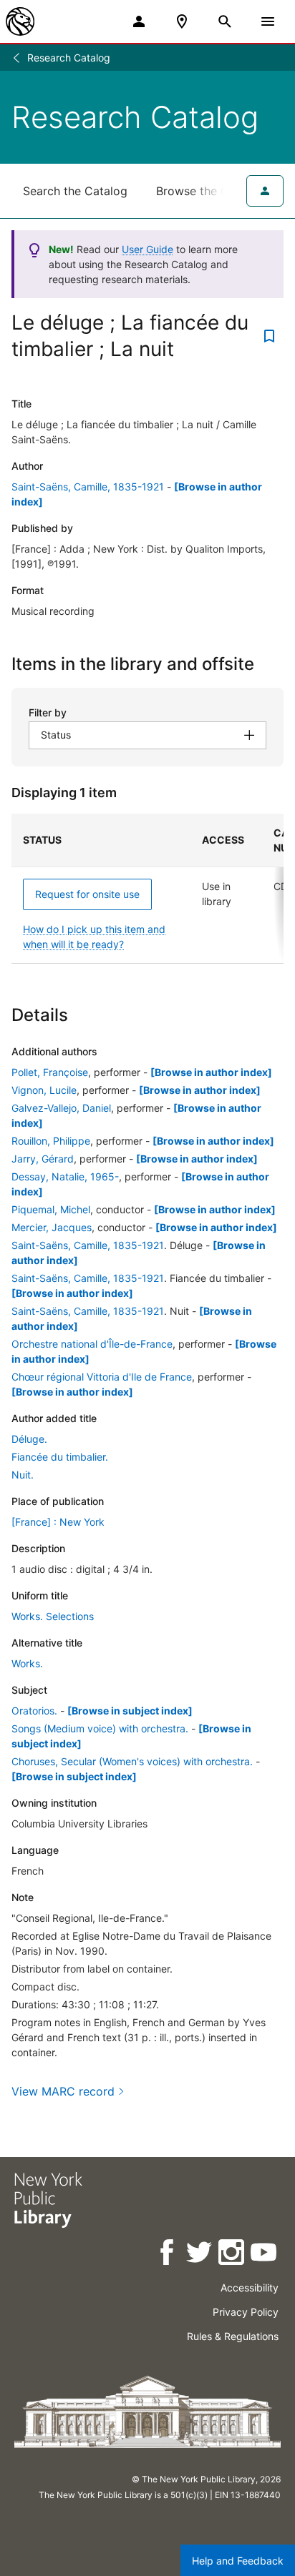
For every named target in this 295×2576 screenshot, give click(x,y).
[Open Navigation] (268, 21)
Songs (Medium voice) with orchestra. (100, 1728)
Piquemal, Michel (51, 1209)
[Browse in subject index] (130, 1711)
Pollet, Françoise (50, 1072)
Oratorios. (34, 1711)
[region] (147, 889)
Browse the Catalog (210, 191)
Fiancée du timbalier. (60, 1457)
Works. (27, 1663)
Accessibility (250, 2288)
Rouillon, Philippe (51, 1141)
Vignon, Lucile (44, 1090)
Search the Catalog (75, 191)
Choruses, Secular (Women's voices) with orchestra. (132, 1761)
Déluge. (29, 1439)
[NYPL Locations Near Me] (182, 21)
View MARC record (63, 2091)
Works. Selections (53, 1616)
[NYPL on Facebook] (168, 2255)
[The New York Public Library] (20, 21)
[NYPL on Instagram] (232, 2255)
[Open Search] (225, 21)
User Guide (147, 249)
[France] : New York (58, 1522)
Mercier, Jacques (52, 1227)
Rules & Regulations (233, 2336)
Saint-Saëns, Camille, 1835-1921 (88, 487)
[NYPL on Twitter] (200, 2255)
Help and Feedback (238, 2561)
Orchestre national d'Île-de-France (92, 1344)
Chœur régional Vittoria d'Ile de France (102, 1377)
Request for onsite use (87, 894)
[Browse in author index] (211, 1072)
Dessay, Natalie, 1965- (65, 1176)
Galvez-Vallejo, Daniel (61, 1108)
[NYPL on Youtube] (265, 2255)
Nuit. (23, 1475)
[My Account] (139, 21)
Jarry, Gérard (43, 1159)
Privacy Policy (246, 2312)
